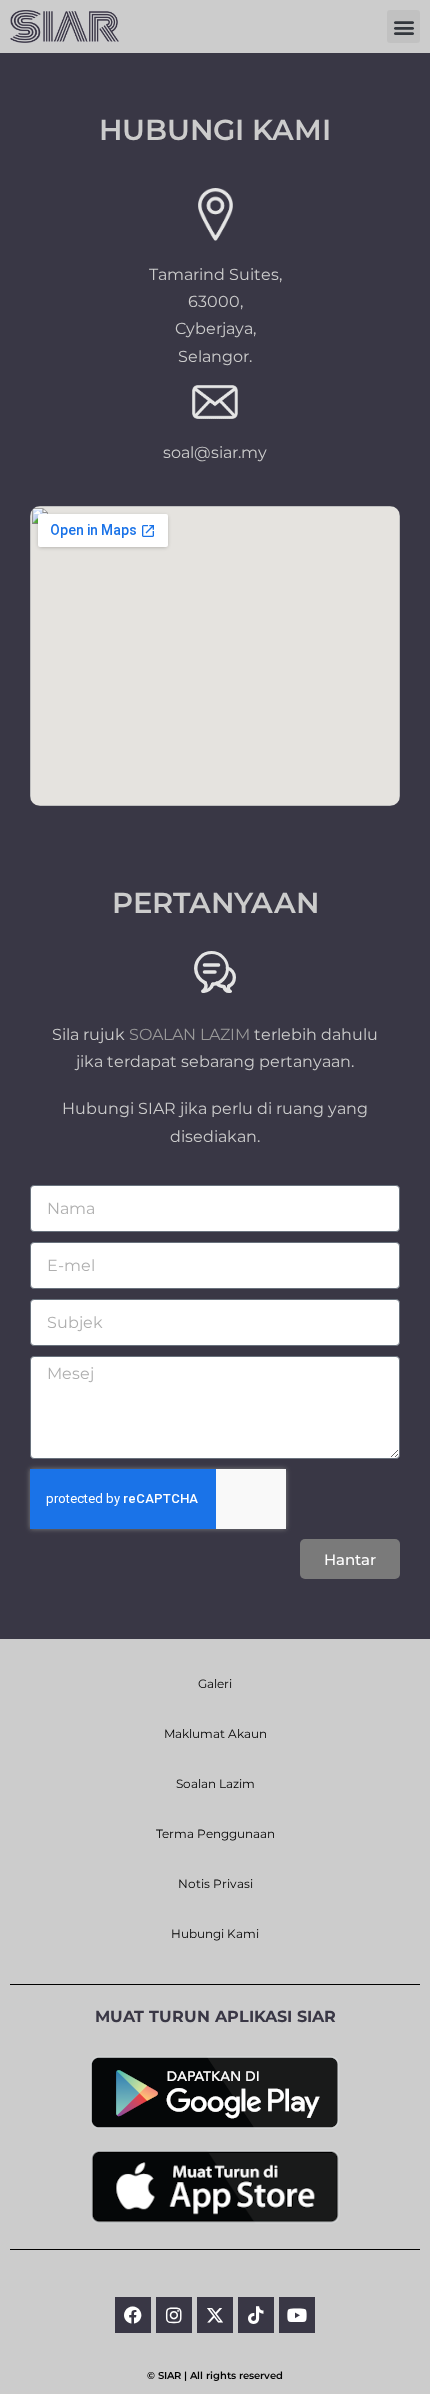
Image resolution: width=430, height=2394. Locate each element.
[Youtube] (297, 2315)
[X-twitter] (215, 2315)
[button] (403, 26)
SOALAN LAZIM (189, 1034)
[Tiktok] (256, 2315)
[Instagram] (174, 2315)
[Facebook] (133, 2315)
